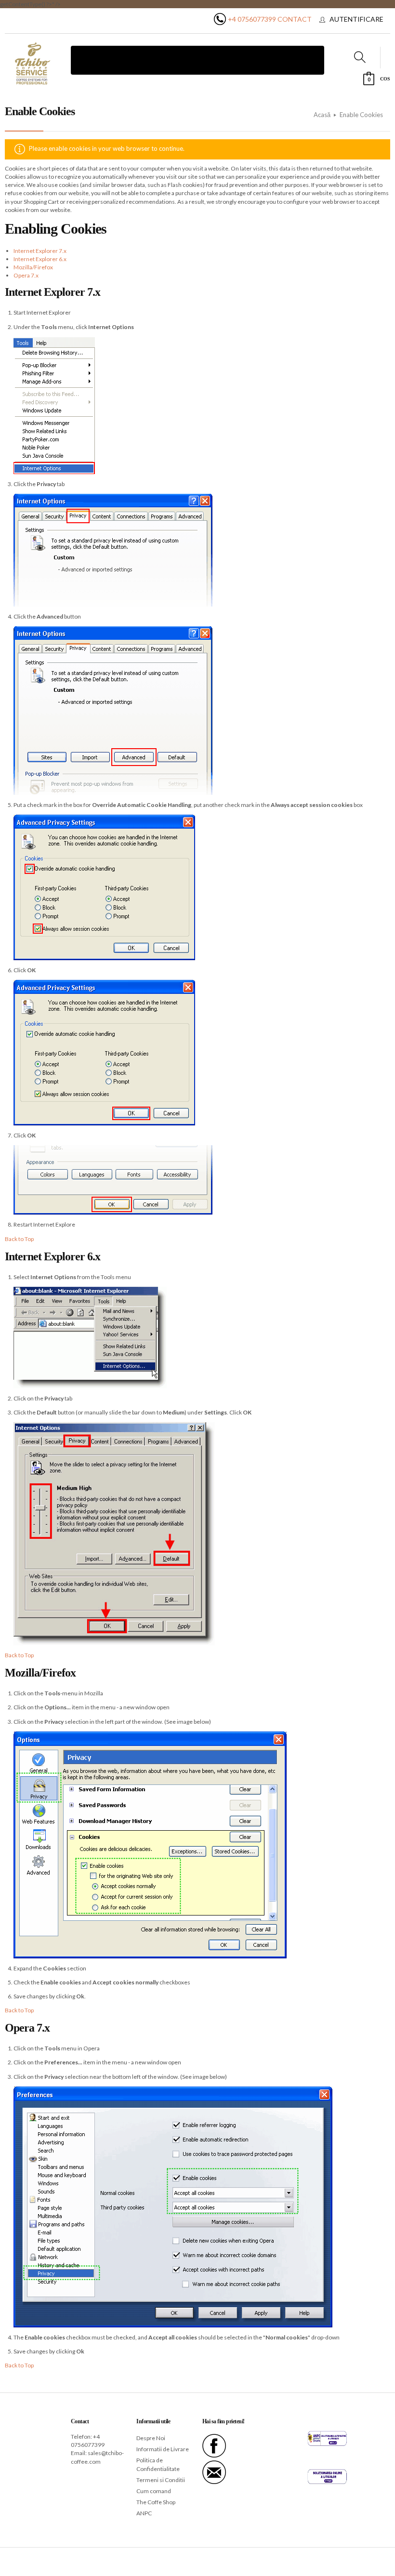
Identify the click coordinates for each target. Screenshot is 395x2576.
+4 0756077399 (252, 19)
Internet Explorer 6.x (40, 259)
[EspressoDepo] (33, 64)
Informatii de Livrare (163, 2449)
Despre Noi (151, 2438)
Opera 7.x (26, 275)
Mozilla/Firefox (33, 267)
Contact (295, 19)
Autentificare (356, 19)
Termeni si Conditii (161, 2480)
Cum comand (154, 2491)
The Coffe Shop (156, 2502)
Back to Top (19, 1239)
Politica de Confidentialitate (158, 2464)
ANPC (144, 2513)
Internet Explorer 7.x (40, 251)
